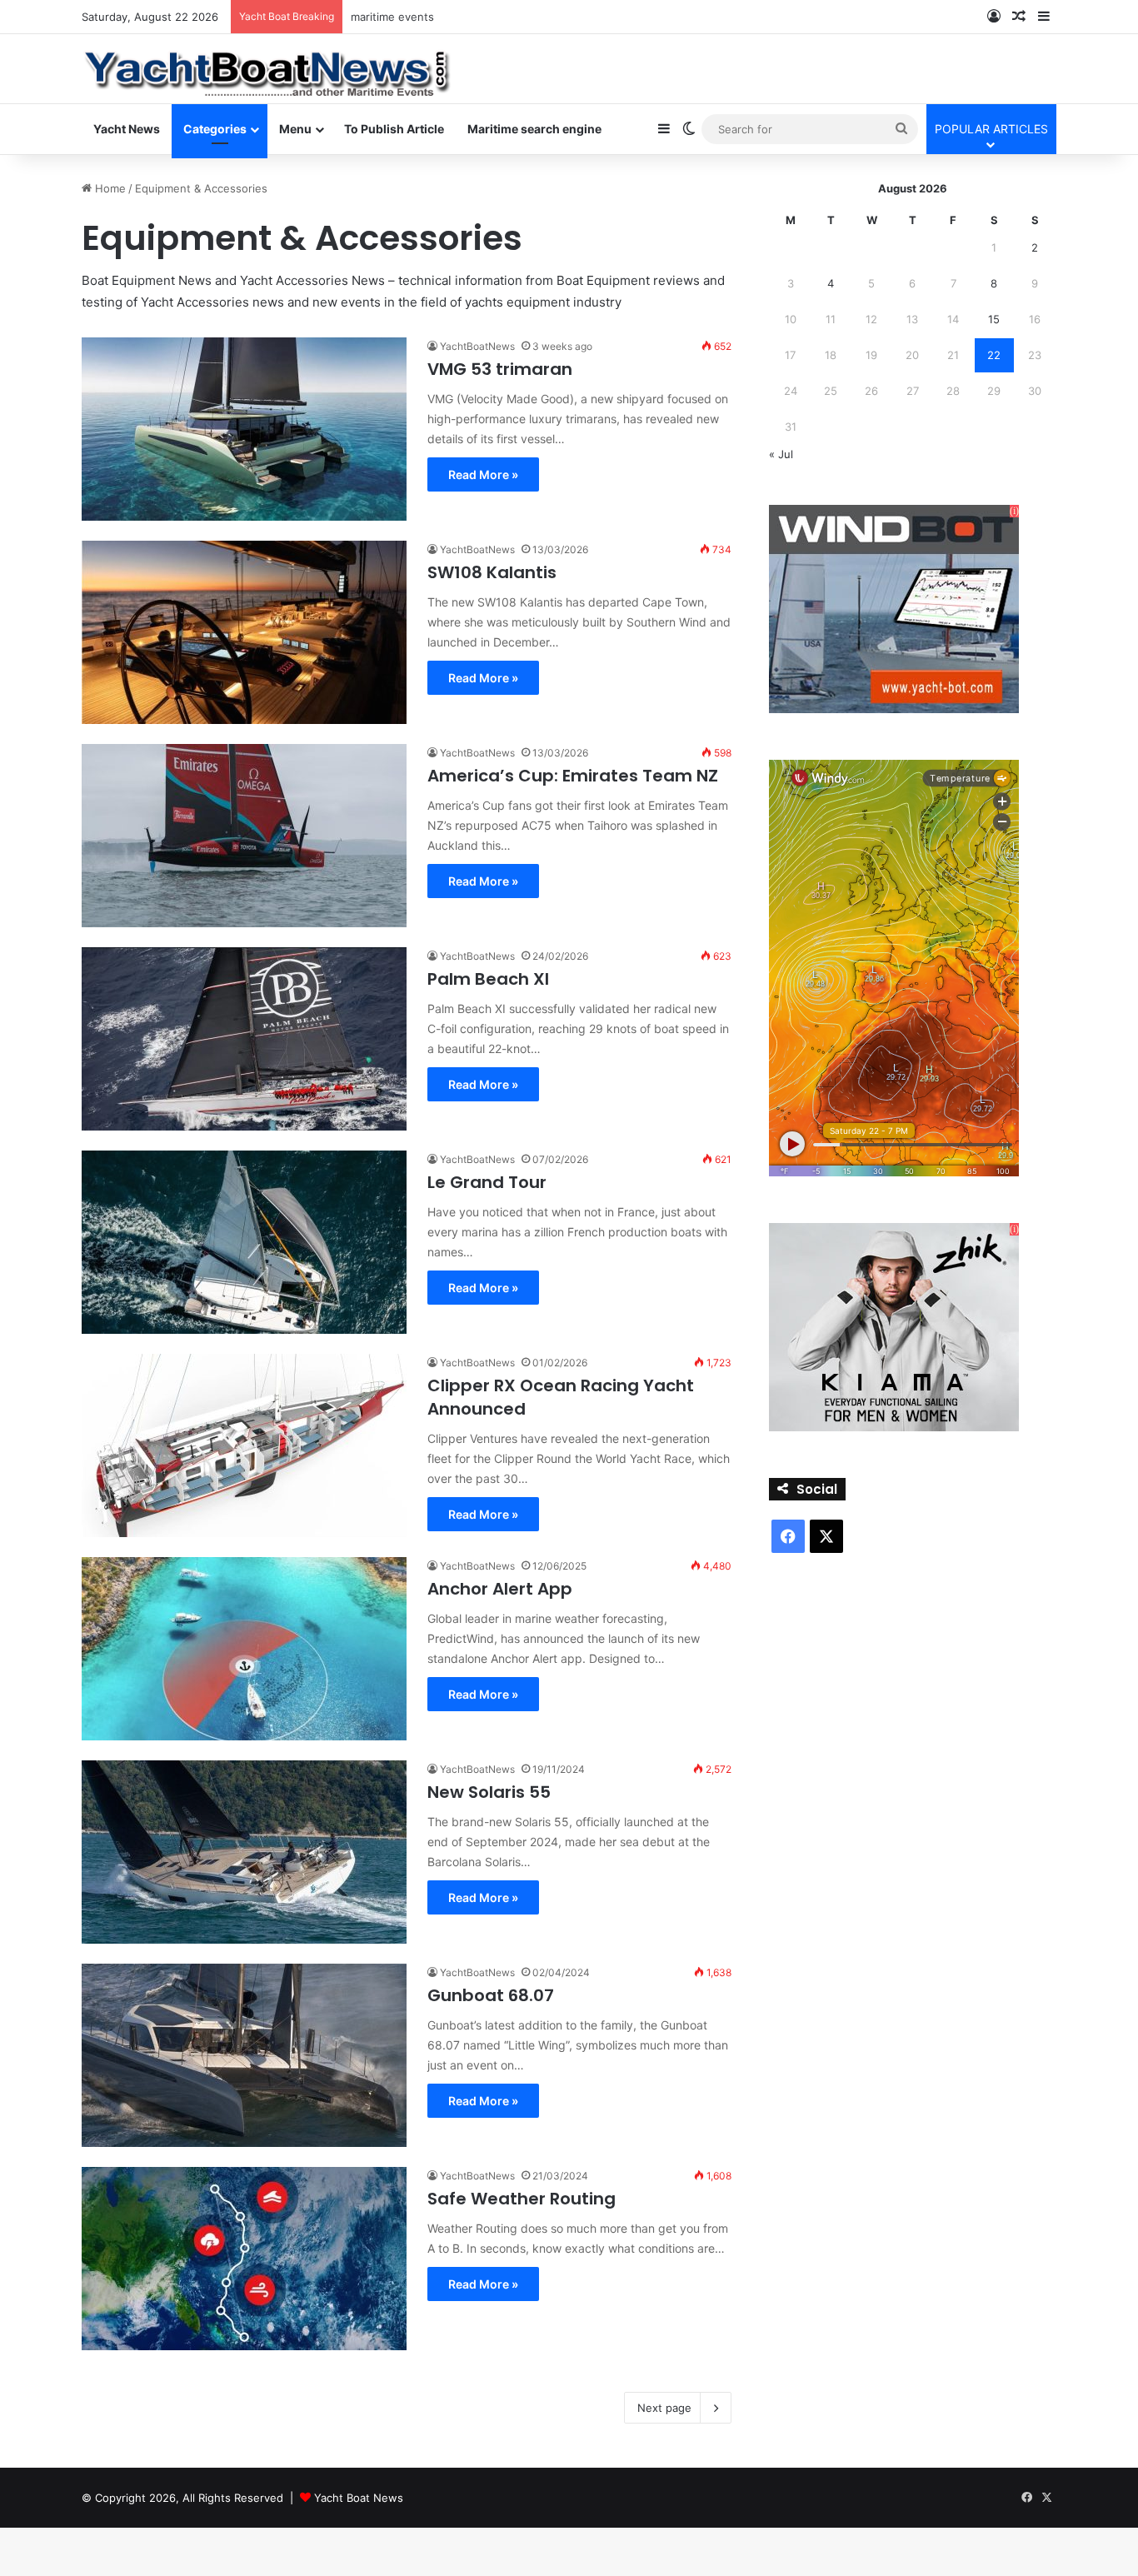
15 (994, 319)
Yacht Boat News (359, 2498)
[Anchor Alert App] (244, 1649)
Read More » (483, 474)
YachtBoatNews (477, 346)
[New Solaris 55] (244, 1852)
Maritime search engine (534, 129)
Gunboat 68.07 (491, 1995)
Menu (295, 129)
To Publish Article (394, 129)
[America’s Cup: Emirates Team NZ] (244, 836)
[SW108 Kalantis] (244, 632)
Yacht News (127, 129)
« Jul (781, 454)
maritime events (392, 17)
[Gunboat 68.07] (244, 2055)
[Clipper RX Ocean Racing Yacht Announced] (244, 1445)
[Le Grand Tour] (244, 1242)
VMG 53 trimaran (500, 369)
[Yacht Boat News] (268, 68)
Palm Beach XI (488, 979)
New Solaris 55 (489, 1792)
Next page (664, 2408)
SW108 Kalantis (492, 572)
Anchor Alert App (500, 1589)
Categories (215, 129)
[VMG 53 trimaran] (244, 429)
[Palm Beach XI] (244, 1039)
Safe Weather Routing (522, 2199)
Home (109, 188)
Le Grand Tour (487, 1182)
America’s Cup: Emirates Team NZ (573, 776)
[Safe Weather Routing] (244, 2259)
